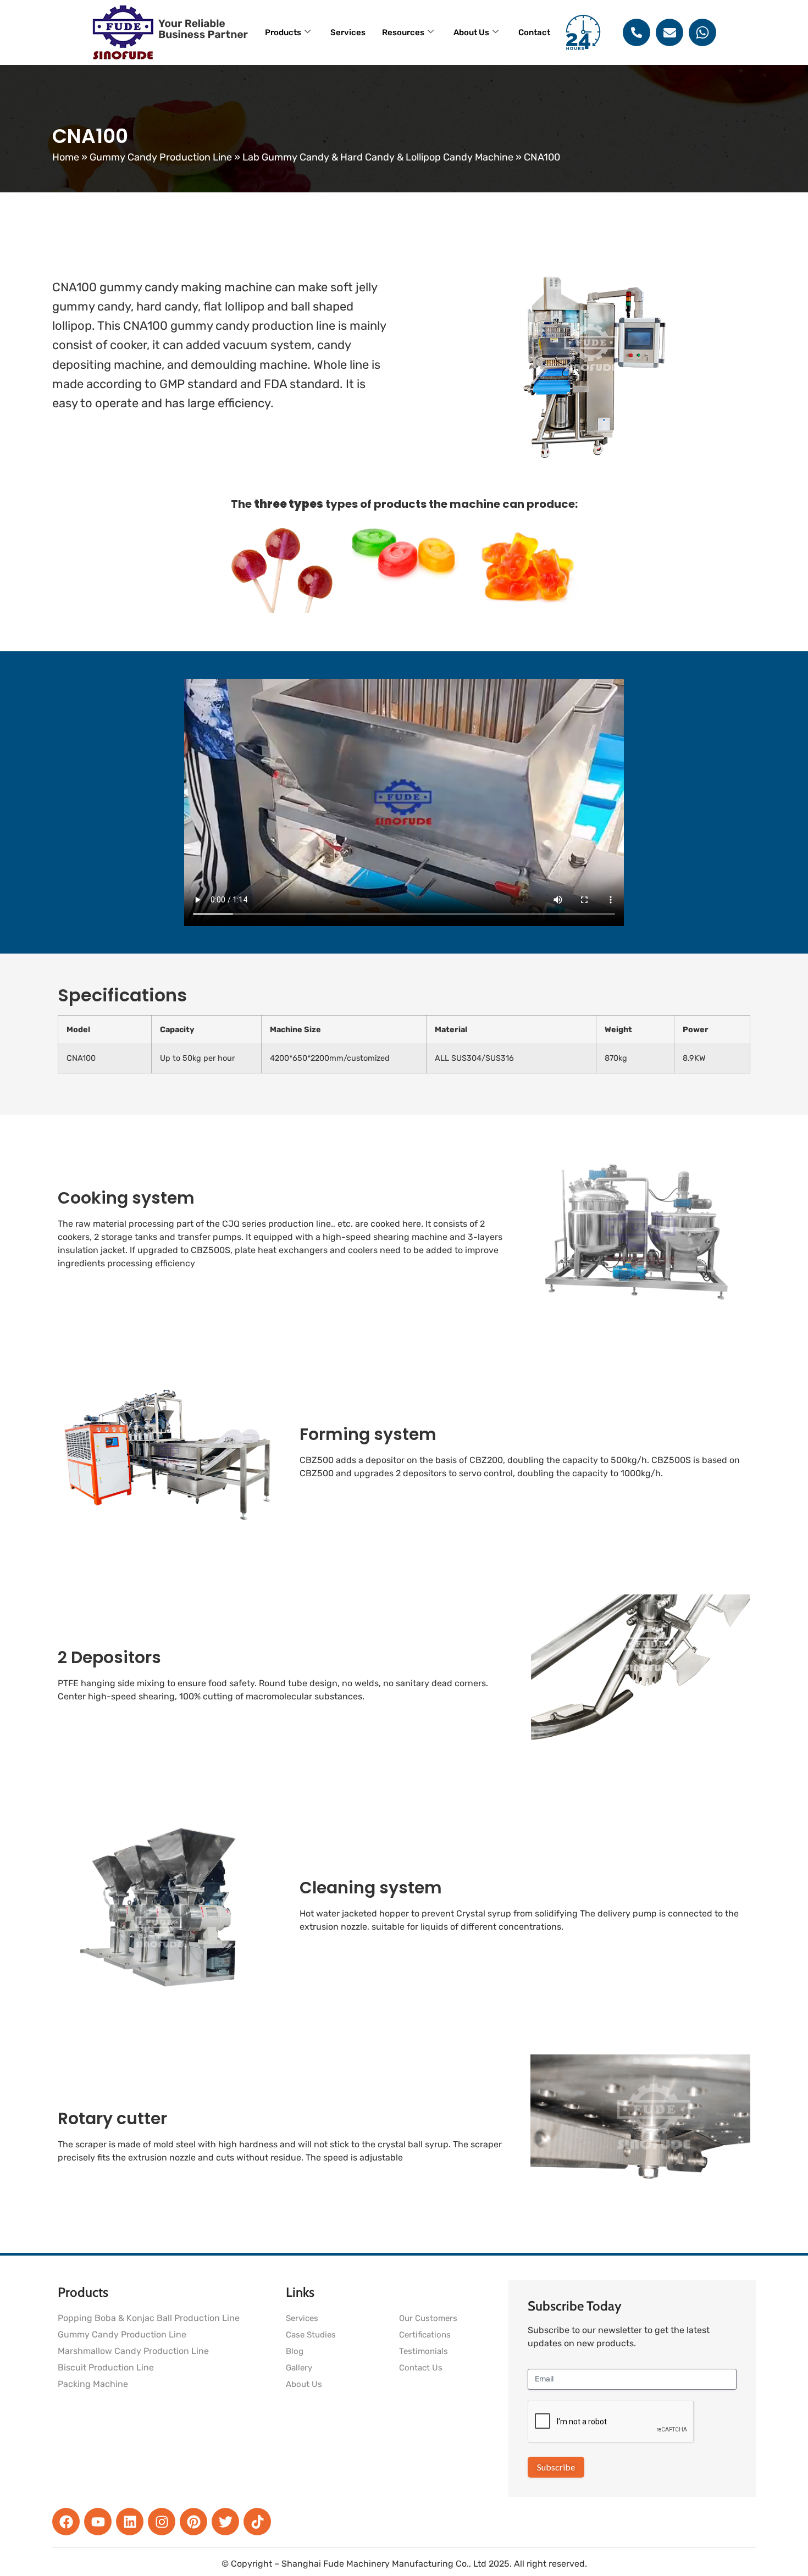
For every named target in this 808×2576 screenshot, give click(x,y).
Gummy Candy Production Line (161, 157)
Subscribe (556, 2467)
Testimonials (424, 2351)
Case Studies (311, 2335)
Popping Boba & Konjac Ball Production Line (149, 2318)
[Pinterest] (193, 2522)
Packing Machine (93, 2384)
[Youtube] (98, 2522)
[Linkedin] (130, 2522)
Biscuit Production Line (106, 2367)
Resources (403, 32)
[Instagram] (162, 2522)
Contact (534, 32)
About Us (471, 32)
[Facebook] (66, 2522)
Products (283, 32)
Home (66, 157)
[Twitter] (225, 2522)
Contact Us (421, 2368)
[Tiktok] (257, 2522)
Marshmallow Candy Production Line (133, 2351)
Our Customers (428, 2318)
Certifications (425, 2335)
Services (348, 32)
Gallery (299, 2368)
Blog (295, 2351)
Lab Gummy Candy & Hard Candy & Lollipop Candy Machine (378, 157)
